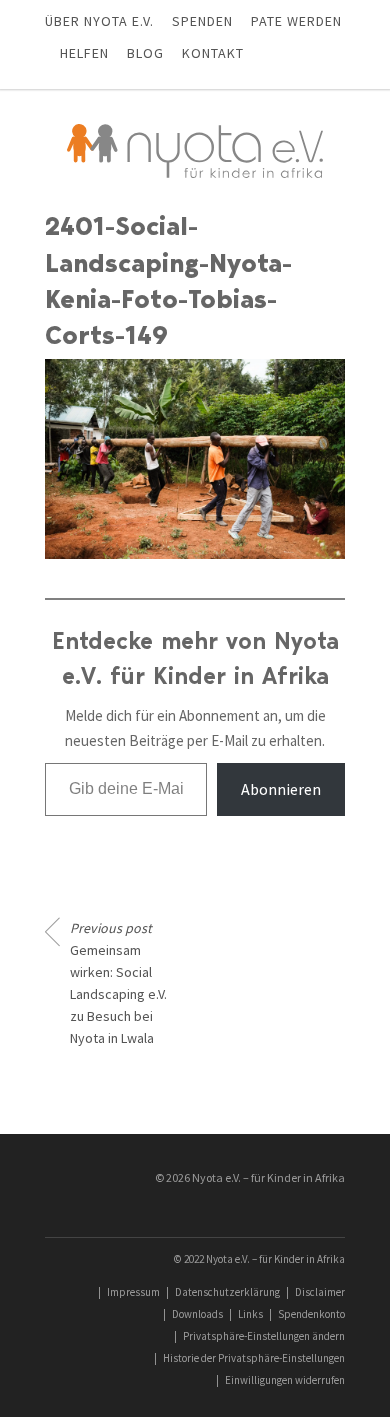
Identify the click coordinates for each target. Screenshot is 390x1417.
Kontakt (213, 53)
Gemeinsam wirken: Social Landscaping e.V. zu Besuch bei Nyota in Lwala (118, 983)
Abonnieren (281, 789)
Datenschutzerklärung (227, 1292)
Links (250, 1314)
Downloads (197, 1314)
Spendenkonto (311, 1314)
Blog (145, 53)
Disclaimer (320, 1292)
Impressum (133, 1292)
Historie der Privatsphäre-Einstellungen (254, 1358)
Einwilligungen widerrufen (285, 1380)
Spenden (202, 21)
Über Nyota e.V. (99, 21)
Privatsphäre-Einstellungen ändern (264, 1336)
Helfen (84, 53)
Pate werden (296, 21)
